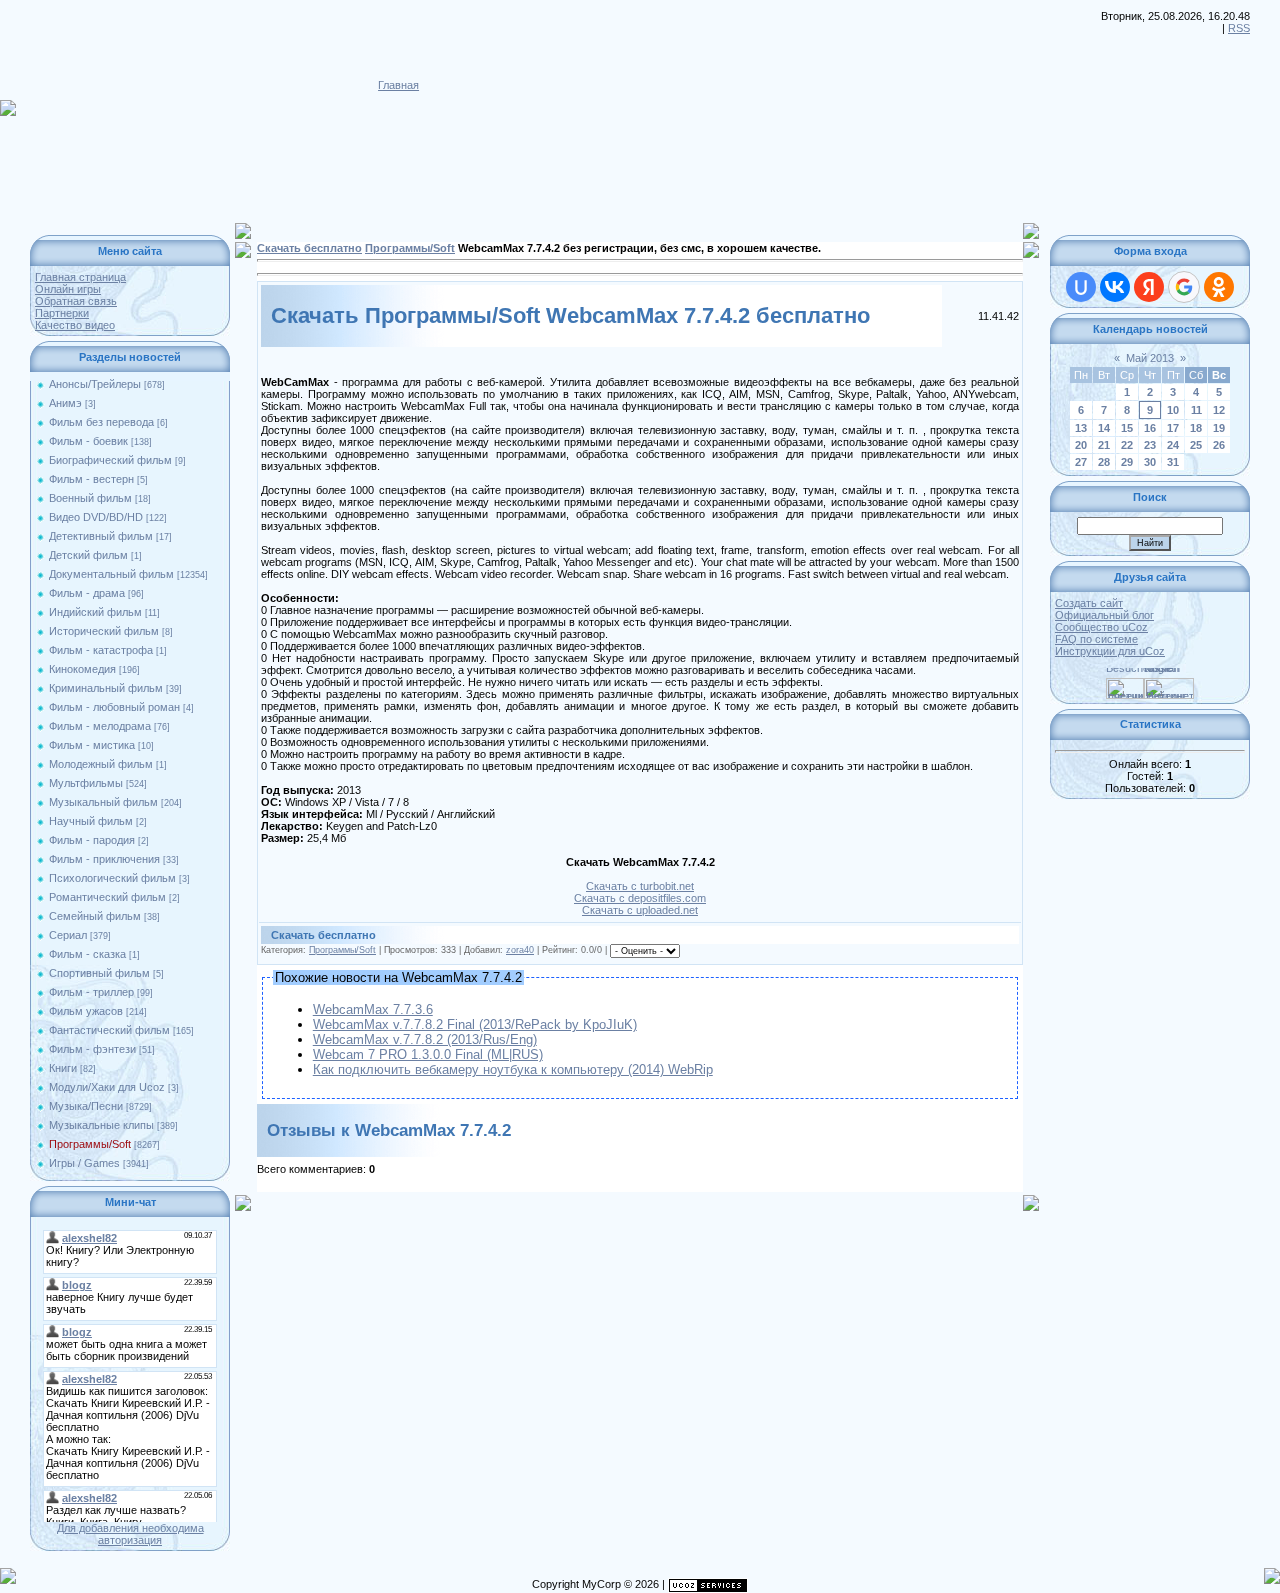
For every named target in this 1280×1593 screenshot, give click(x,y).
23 (1150, 445)
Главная (398, 85)
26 (1219, 445)
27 (1081, 462)
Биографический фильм (110, 460)
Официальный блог (1104, 615)
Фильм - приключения (104, 859)
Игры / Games (84, 1163)
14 (1104, 428)
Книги (63, 1068)
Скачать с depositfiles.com (640, 898)
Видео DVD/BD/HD (96, 517)
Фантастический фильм (109, 1030)
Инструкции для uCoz (1110, 651)
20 (1081, 445)
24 (1173, 445)
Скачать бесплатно (309, 248)
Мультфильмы (86, 783)
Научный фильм (91, 821)
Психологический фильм (112, 878)
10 (1173, 410)
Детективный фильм (101, 536)
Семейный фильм (95, 916)
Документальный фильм (111, 574)
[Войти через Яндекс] (1149, 287)
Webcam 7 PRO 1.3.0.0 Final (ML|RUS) (428, 1054)
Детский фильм (88, 555)
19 (1219, 428)
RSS (1239, 28)
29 (1127, 462)
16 (1150, 428)
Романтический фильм (107, 897)
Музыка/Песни (86, 1106)
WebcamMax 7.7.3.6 (373, 1009)
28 (1104, 462)
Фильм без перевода (101, 422)
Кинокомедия (82, 669)
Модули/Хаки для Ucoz (107, 1087)
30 (1150, 462)
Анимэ (65, 403)
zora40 (520, 950)
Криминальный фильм (106, 688)
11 (1196, 410)
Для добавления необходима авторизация (130, 1534)
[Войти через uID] (1081, 287)
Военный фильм (90, 498)
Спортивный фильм (99, 973)
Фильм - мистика (92, 745)
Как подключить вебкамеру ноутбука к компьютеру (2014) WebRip (513, 1069)
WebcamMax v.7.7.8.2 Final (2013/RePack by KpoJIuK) (475, 1024)
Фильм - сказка (87, 954)
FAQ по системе (1096, 639)
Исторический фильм (104, 631)
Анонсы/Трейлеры (95, 384)
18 (1196, 428)
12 (1219, 410)
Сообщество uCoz (1101, 627)
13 (1081, 428)
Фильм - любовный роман (114, 707)
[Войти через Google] (1184, 287)
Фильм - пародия (92, 840)
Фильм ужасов (86, 1011)
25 (1196, 445)
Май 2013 (1150, 358)
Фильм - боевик (88, 441)
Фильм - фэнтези (92, 1049)
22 (1127, 445)
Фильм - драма (87, 593)
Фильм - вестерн (91, 479)
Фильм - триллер (91, 992)
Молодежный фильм (101, 764)
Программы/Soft (90, 1144)
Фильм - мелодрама (100, 726)
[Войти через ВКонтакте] (1115, 287)
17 (1173, 428)
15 (1127, 428)
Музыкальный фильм (103, 802)
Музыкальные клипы (101, 1125)
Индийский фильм (95, 612)
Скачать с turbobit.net (640, 886)
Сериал (68, 935)
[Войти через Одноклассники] (1219, 287)
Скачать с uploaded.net (640, 910)
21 (1104, 445)
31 (1173, 462)
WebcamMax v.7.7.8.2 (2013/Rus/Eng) (425, 1039)
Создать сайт (1089, 603)
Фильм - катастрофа (101, 650)
